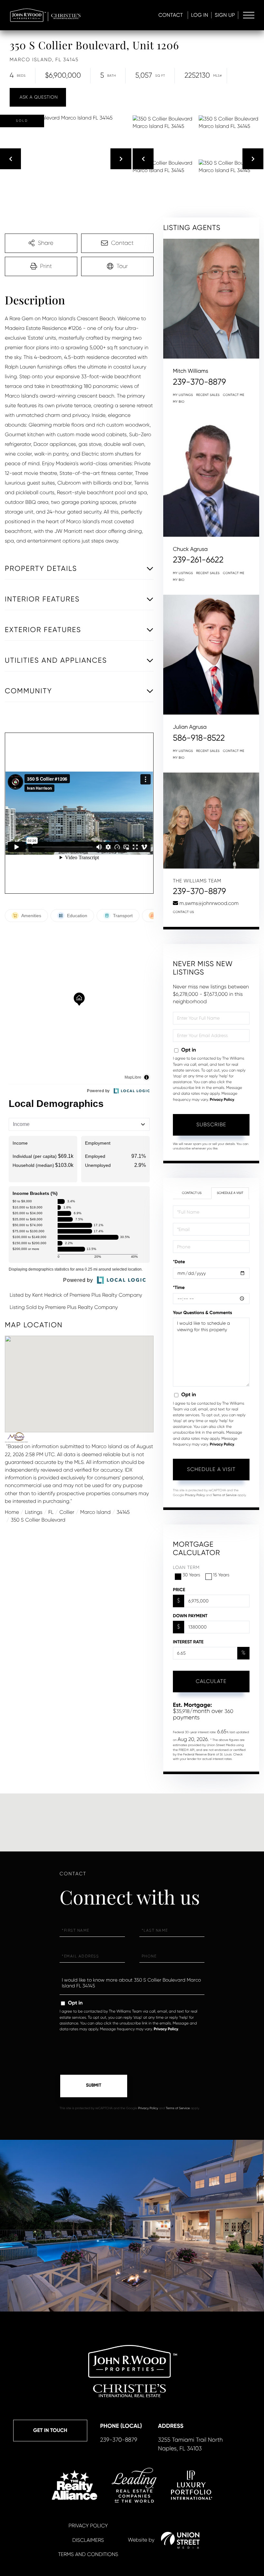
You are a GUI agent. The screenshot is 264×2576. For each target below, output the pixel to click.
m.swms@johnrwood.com (209, 903)
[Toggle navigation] (249, 15)
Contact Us (184, 912)
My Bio (179, 402)
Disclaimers (88, 2540)
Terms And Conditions (88, 2554)
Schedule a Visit (230, 1193)
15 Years (221, 1575)
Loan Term (186, 1568)
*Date (179, 1262)
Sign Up (225, 15)
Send (94, 2086)
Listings (33, 1512)
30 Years (191, 1575)
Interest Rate (188, 1642)
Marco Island (95, 1512)
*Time (179, 1288)
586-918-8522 (199, 738)
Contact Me (234, 395)
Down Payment (190, 1616)
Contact (171, 15)
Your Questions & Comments (203, 1313)
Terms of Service (225, 1495)
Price (179, 1590)
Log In (200, 15)
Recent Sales (208, 395)
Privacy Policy (222, 1100)
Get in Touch (50, 2431)
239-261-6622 (198, 560)
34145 (123, 1512)
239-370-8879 (199, 382)
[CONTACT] (38, 97)
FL (51, 1512)
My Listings (183, 395)
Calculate (211, 1681)
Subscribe (211, 1125)
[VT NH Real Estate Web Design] (180, 2540)
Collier (67, 1512)
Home (12, 1512)
